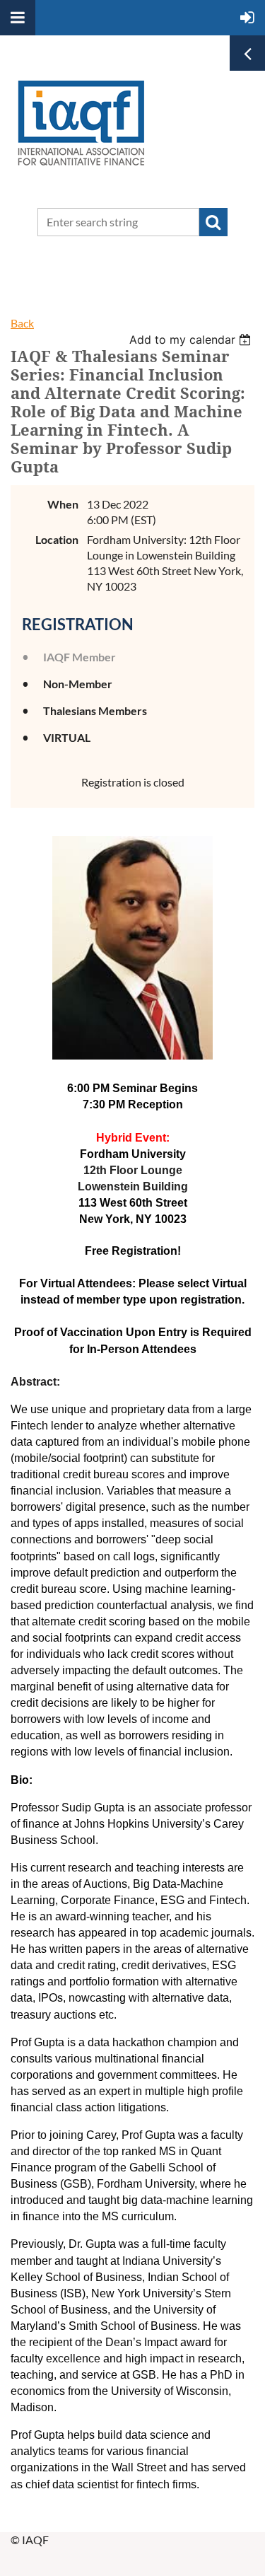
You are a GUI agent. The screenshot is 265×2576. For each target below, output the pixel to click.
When (63, 504)
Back (22, 323)
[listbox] (192, 340)
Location (57, 539)
